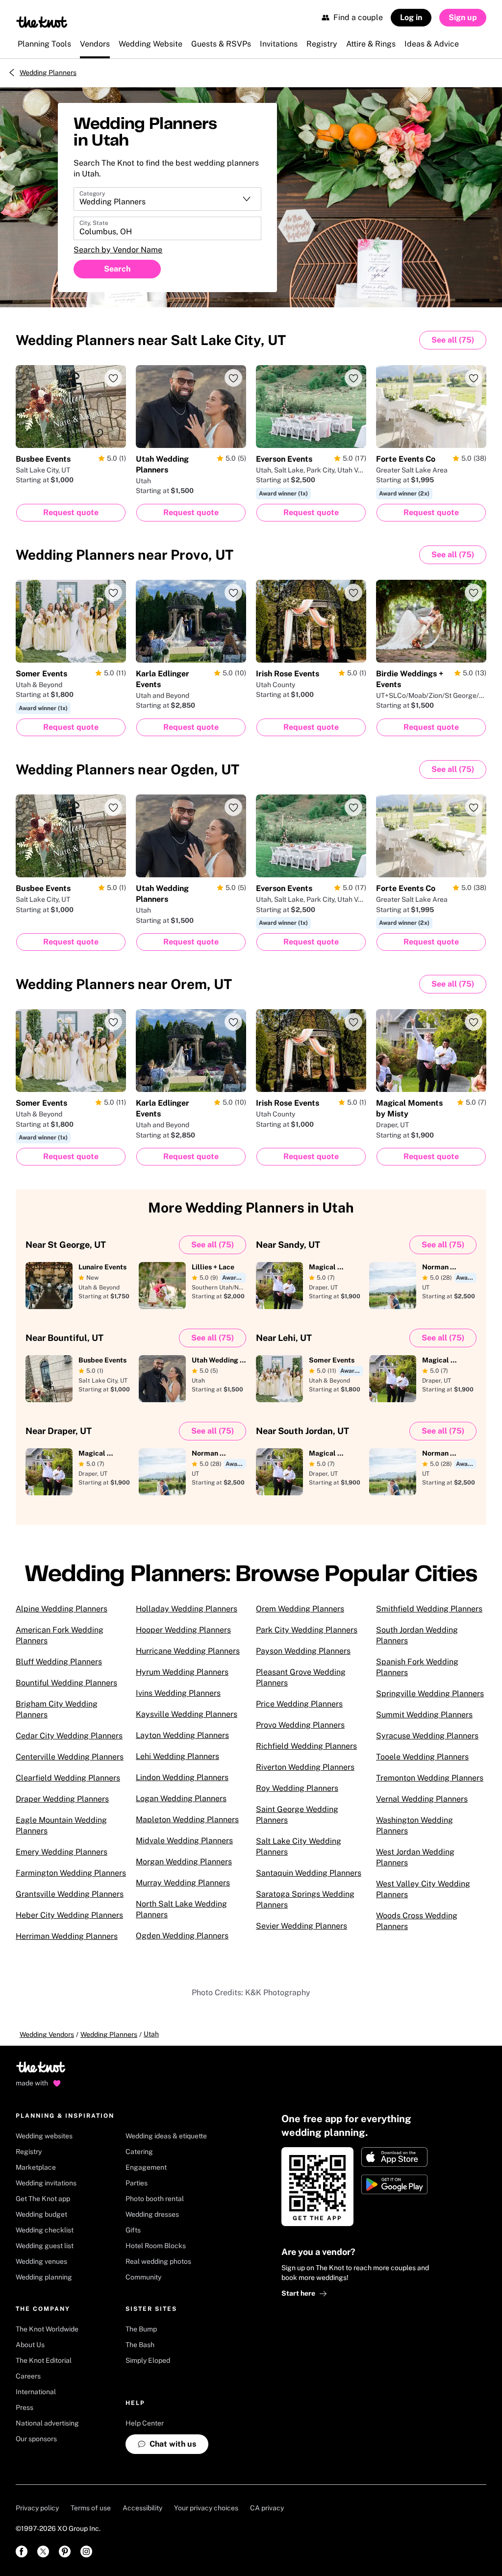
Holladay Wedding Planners (187, 1609)
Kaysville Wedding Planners (187, 1714)
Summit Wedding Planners (424, 1715)
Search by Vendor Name (118, 250)
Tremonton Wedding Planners (430, 1778)
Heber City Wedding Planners (69, 1915)
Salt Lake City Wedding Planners (299, 1846)
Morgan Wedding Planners (184, 1862)
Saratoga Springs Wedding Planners (305, 1899)
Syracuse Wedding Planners (427, 1736)
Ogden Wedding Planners (182, 1936)
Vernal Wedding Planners (422, 1799)
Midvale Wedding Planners (184, 1841)
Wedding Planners (48, 73)
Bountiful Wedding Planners (66, 1683)
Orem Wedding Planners (300, 1609)
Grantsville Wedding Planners (70, 1894)
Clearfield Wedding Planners (68, 1778)
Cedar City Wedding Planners (69, 1736)
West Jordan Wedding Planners (415, 1857)
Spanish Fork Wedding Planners (417, 1667)
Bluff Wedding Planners (59, 1662)
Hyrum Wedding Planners (182, 1672)
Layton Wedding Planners (182, 1735)
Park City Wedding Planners (307, 1630)
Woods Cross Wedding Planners (417, 1921)
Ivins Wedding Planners (178, 1693)
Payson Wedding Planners (303, 1651)
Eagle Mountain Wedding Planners (61, 1825)
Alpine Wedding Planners (62, 1609)
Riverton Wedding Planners (305, 1767)
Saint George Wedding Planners (297, 1815)
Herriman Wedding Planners (67, 1936)
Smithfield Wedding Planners (429, 1609)
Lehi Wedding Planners (177, 1756)
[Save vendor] (113, 378)
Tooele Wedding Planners (422, 1757)
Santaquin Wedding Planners (309, 1873)
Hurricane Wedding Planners (188, 1651)
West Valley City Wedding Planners (423, 1889)
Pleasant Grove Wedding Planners (301, 1677)
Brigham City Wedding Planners (57, 1709)
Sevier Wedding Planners (301, 1926)
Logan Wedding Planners (181, 1798)
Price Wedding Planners (299, 1704)
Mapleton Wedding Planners (187, 1820)
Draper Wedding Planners (62, 1799)
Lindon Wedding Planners (182, 1777)
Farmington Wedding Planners (71, 1873)
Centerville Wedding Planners (70, 1757)
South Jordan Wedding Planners (417, 1635)
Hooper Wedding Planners (183, 1630)
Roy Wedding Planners (297, 1788)
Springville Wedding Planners (430, 1694)
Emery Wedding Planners (62, 1852)
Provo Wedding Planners (300, 1725)
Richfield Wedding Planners (306, 1746)
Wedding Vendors (47, 2034)
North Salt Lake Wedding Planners (181, 1909)
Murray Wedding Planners (183, 1883)
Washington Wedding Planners (414, 1825)
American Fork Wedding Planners (60, 1635)
